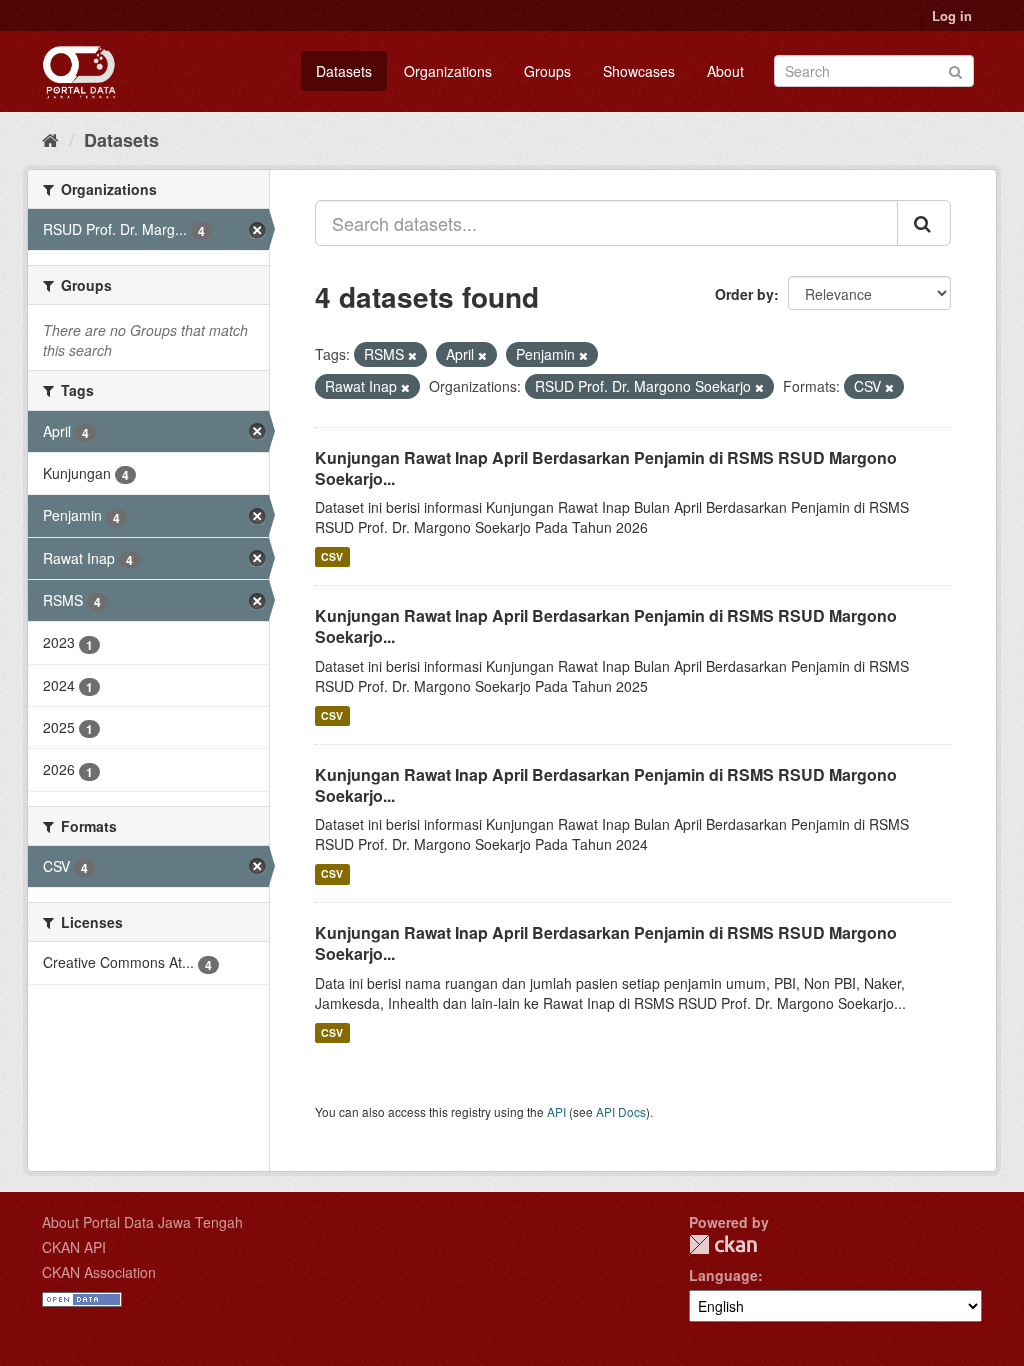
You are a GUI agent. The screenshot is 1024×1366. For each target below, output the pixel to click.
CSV (332, 556)
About (725, 71)
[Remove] (412, 355)
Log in (952, 15)
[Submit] (955, 69)
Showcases (639, 71)
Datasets (344, 71)
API (556, 1111)
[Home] (50, 139)
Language (723, 1275)
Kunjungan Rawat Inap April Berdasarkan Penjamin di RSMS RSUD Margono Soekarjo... (606, 468)
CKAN (723, 1244)
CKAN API (74, 1247)
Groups (547, 71)
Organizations (448, 71)
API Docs (621, 1111)
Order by (744, 294)
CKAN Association (99, 1272)
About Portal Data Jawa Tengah (142, 1222)
